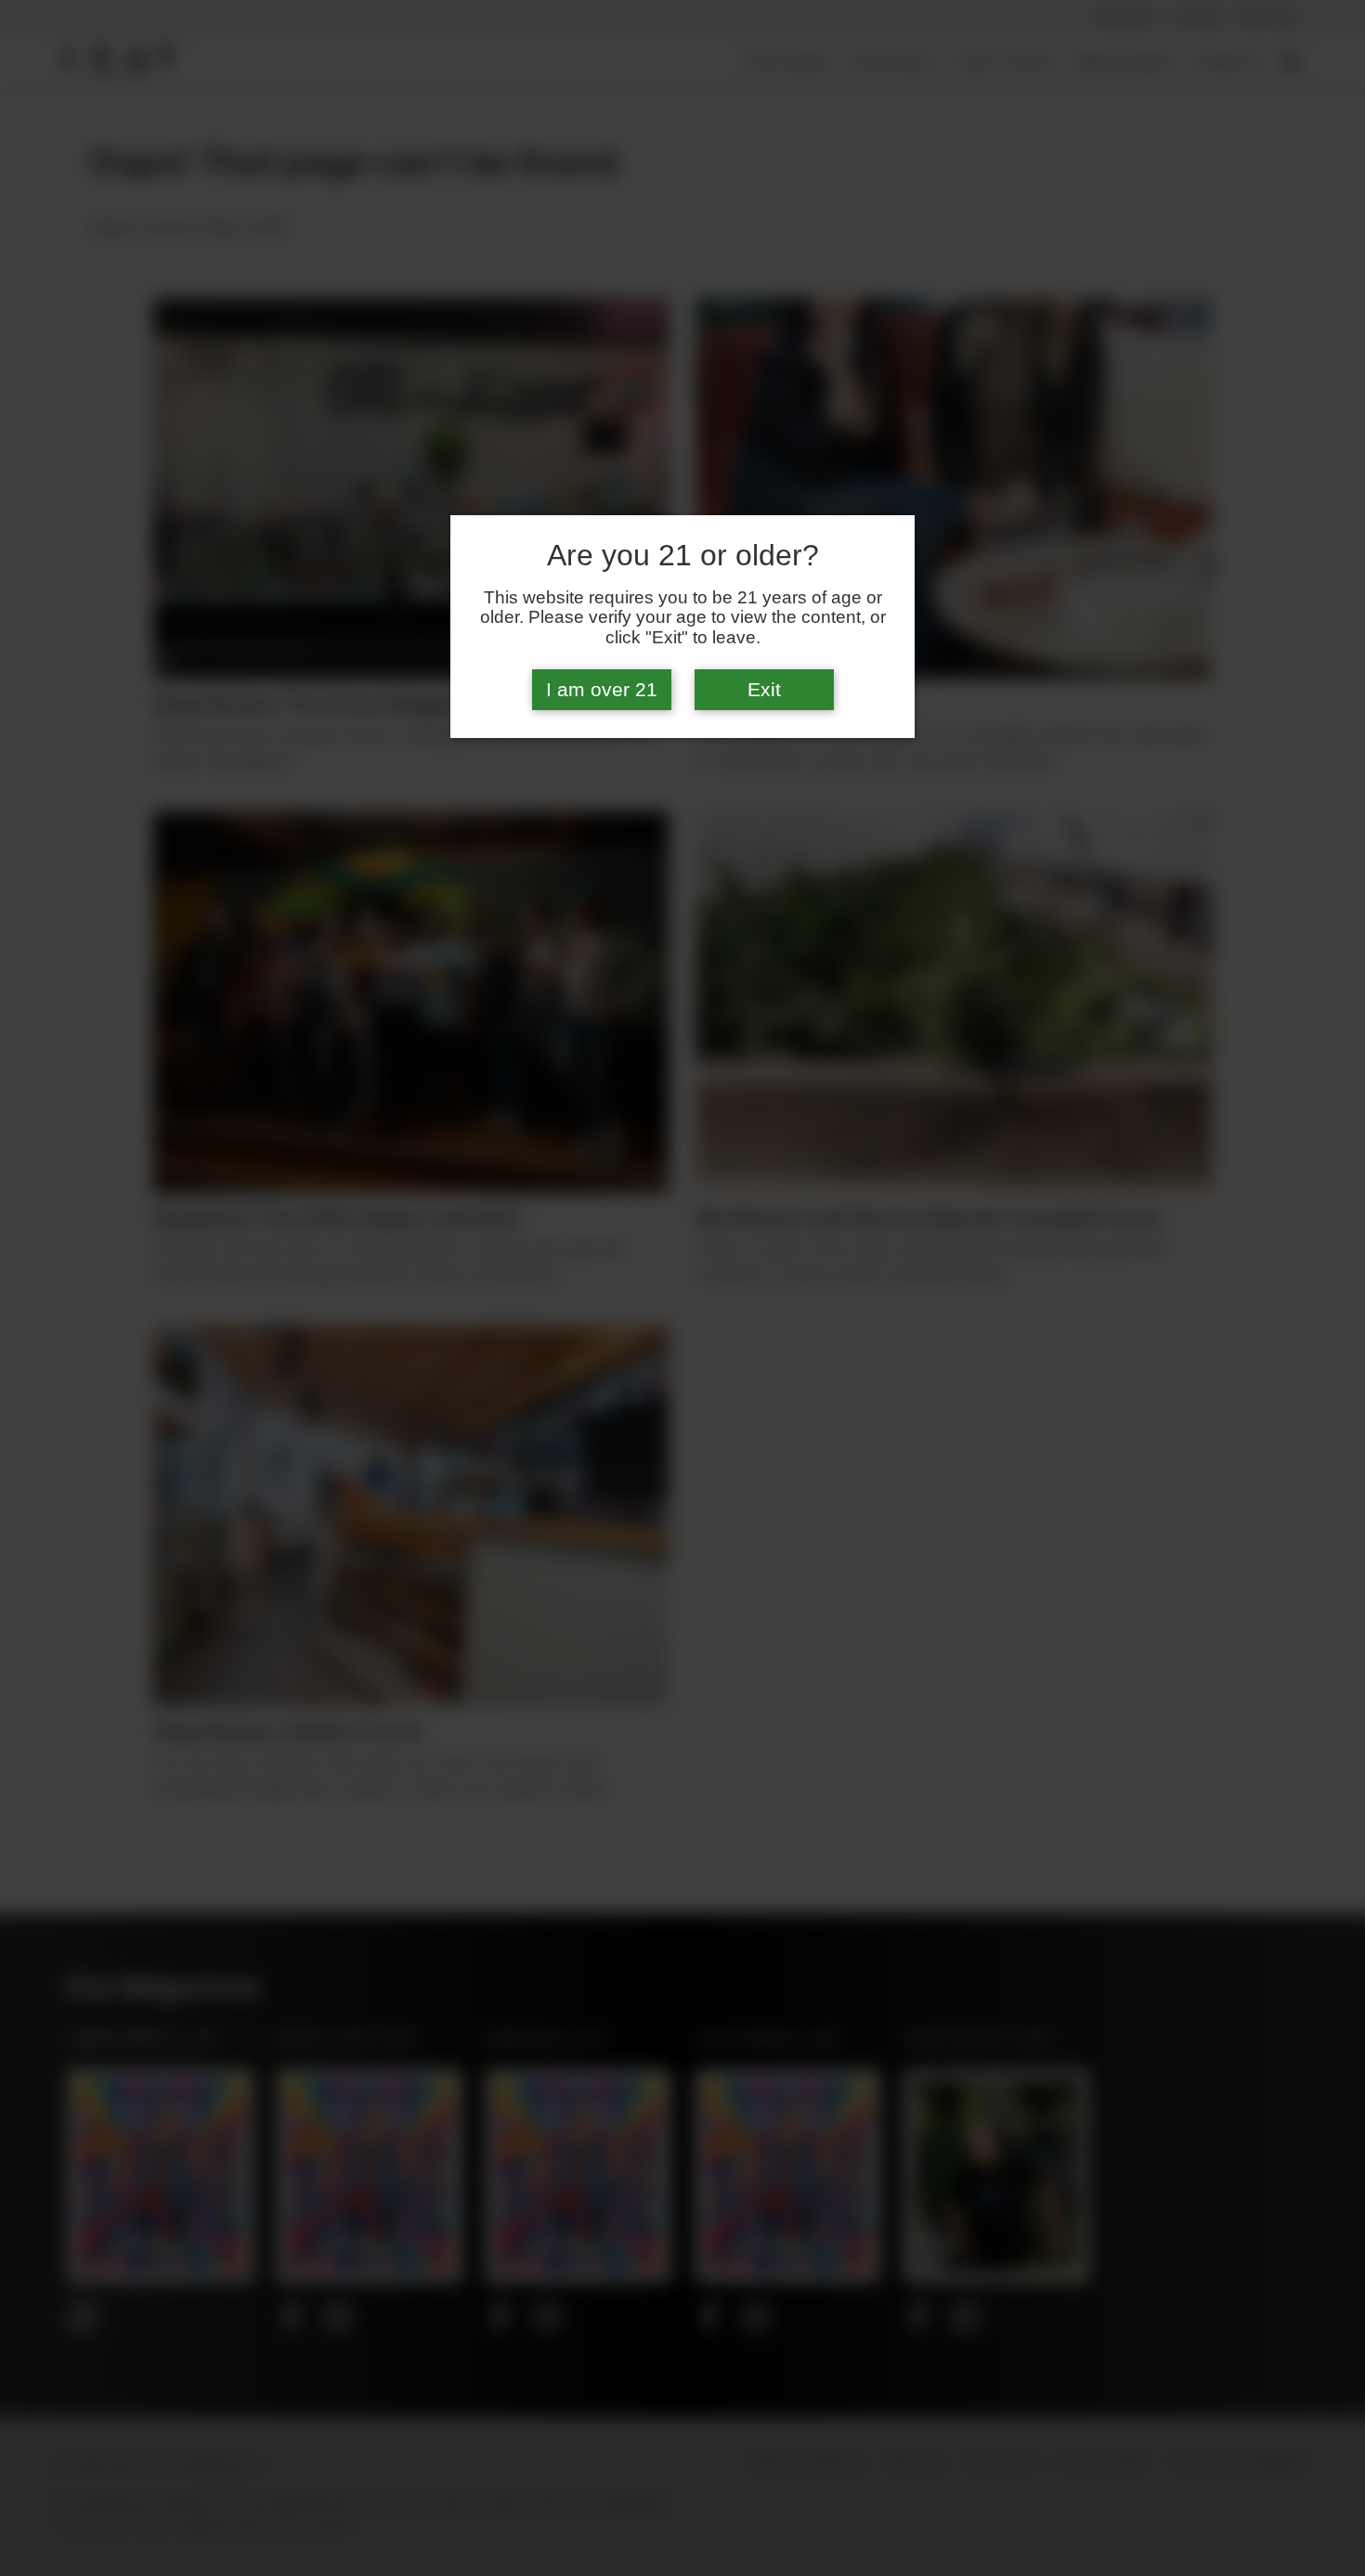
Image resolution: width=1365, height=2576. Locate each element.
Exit (764, 690)
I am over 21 (602, 690)
